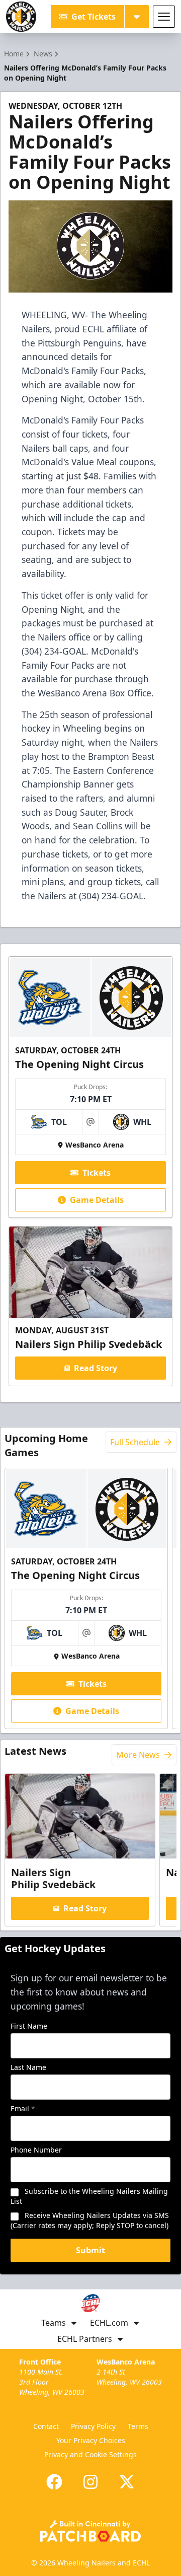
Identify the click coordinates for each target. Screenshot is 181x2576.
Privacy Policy (93, 2426)
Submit (90, 2250)
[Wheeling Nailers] (21, 17)
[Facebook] (54, 2482)
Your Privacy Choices (91, 2440)
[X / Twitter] (127, 2482)
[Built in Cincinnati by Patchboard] (90, 2531)
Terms (138, 2426)
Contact (46, 2426)
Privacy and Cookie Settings (90, 2454)
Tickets (97, 1173)
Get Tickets (94, 17)
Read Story (96, 1368)
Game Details (97, 1200)
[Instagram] (90, 2482)
